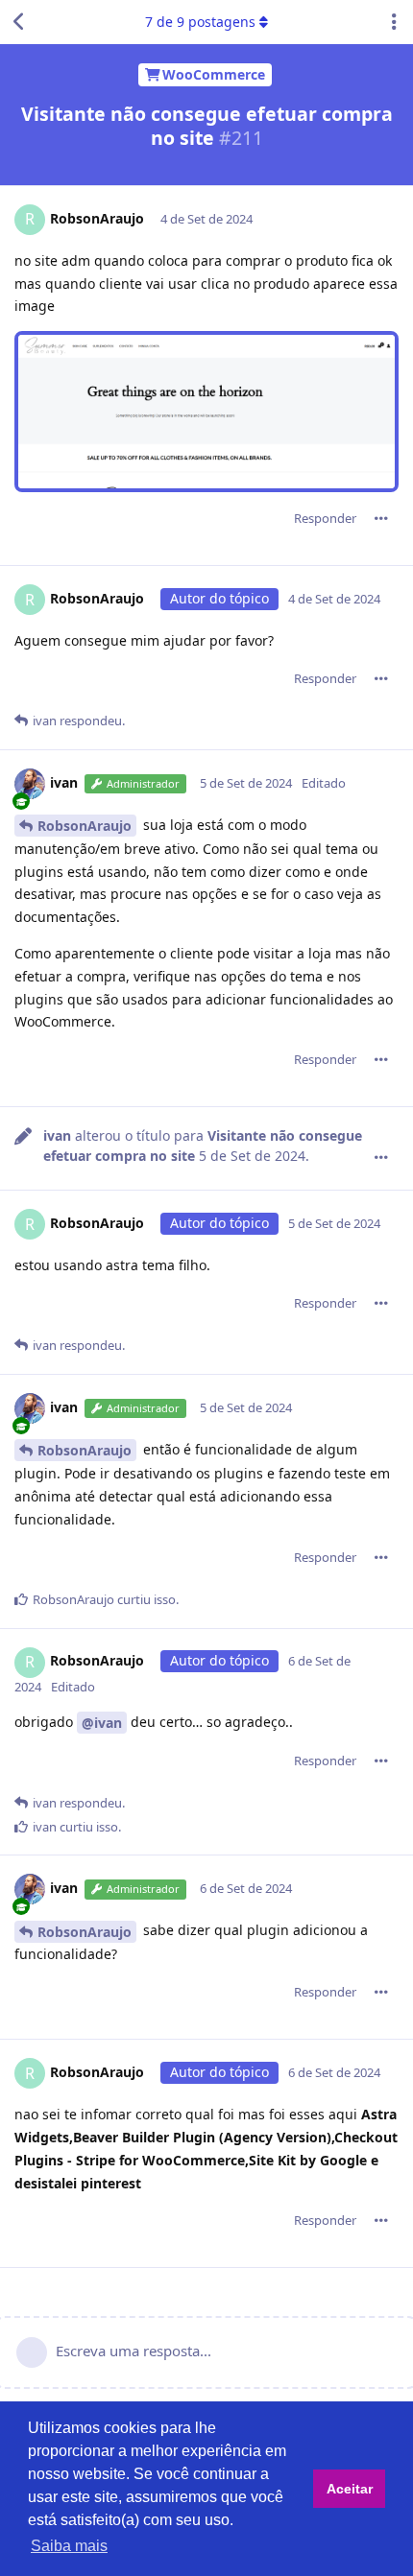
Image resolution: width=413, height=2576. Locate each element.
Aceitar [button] (350, 2489)
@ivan (102, 1723)
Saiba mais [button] (69, 2546)
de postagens (200, 22)
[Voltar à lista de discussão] (19, 22)
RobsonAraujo (85, 826)
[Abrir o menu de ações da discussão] (394, 22)
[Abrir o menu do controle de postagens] (381, 518)
